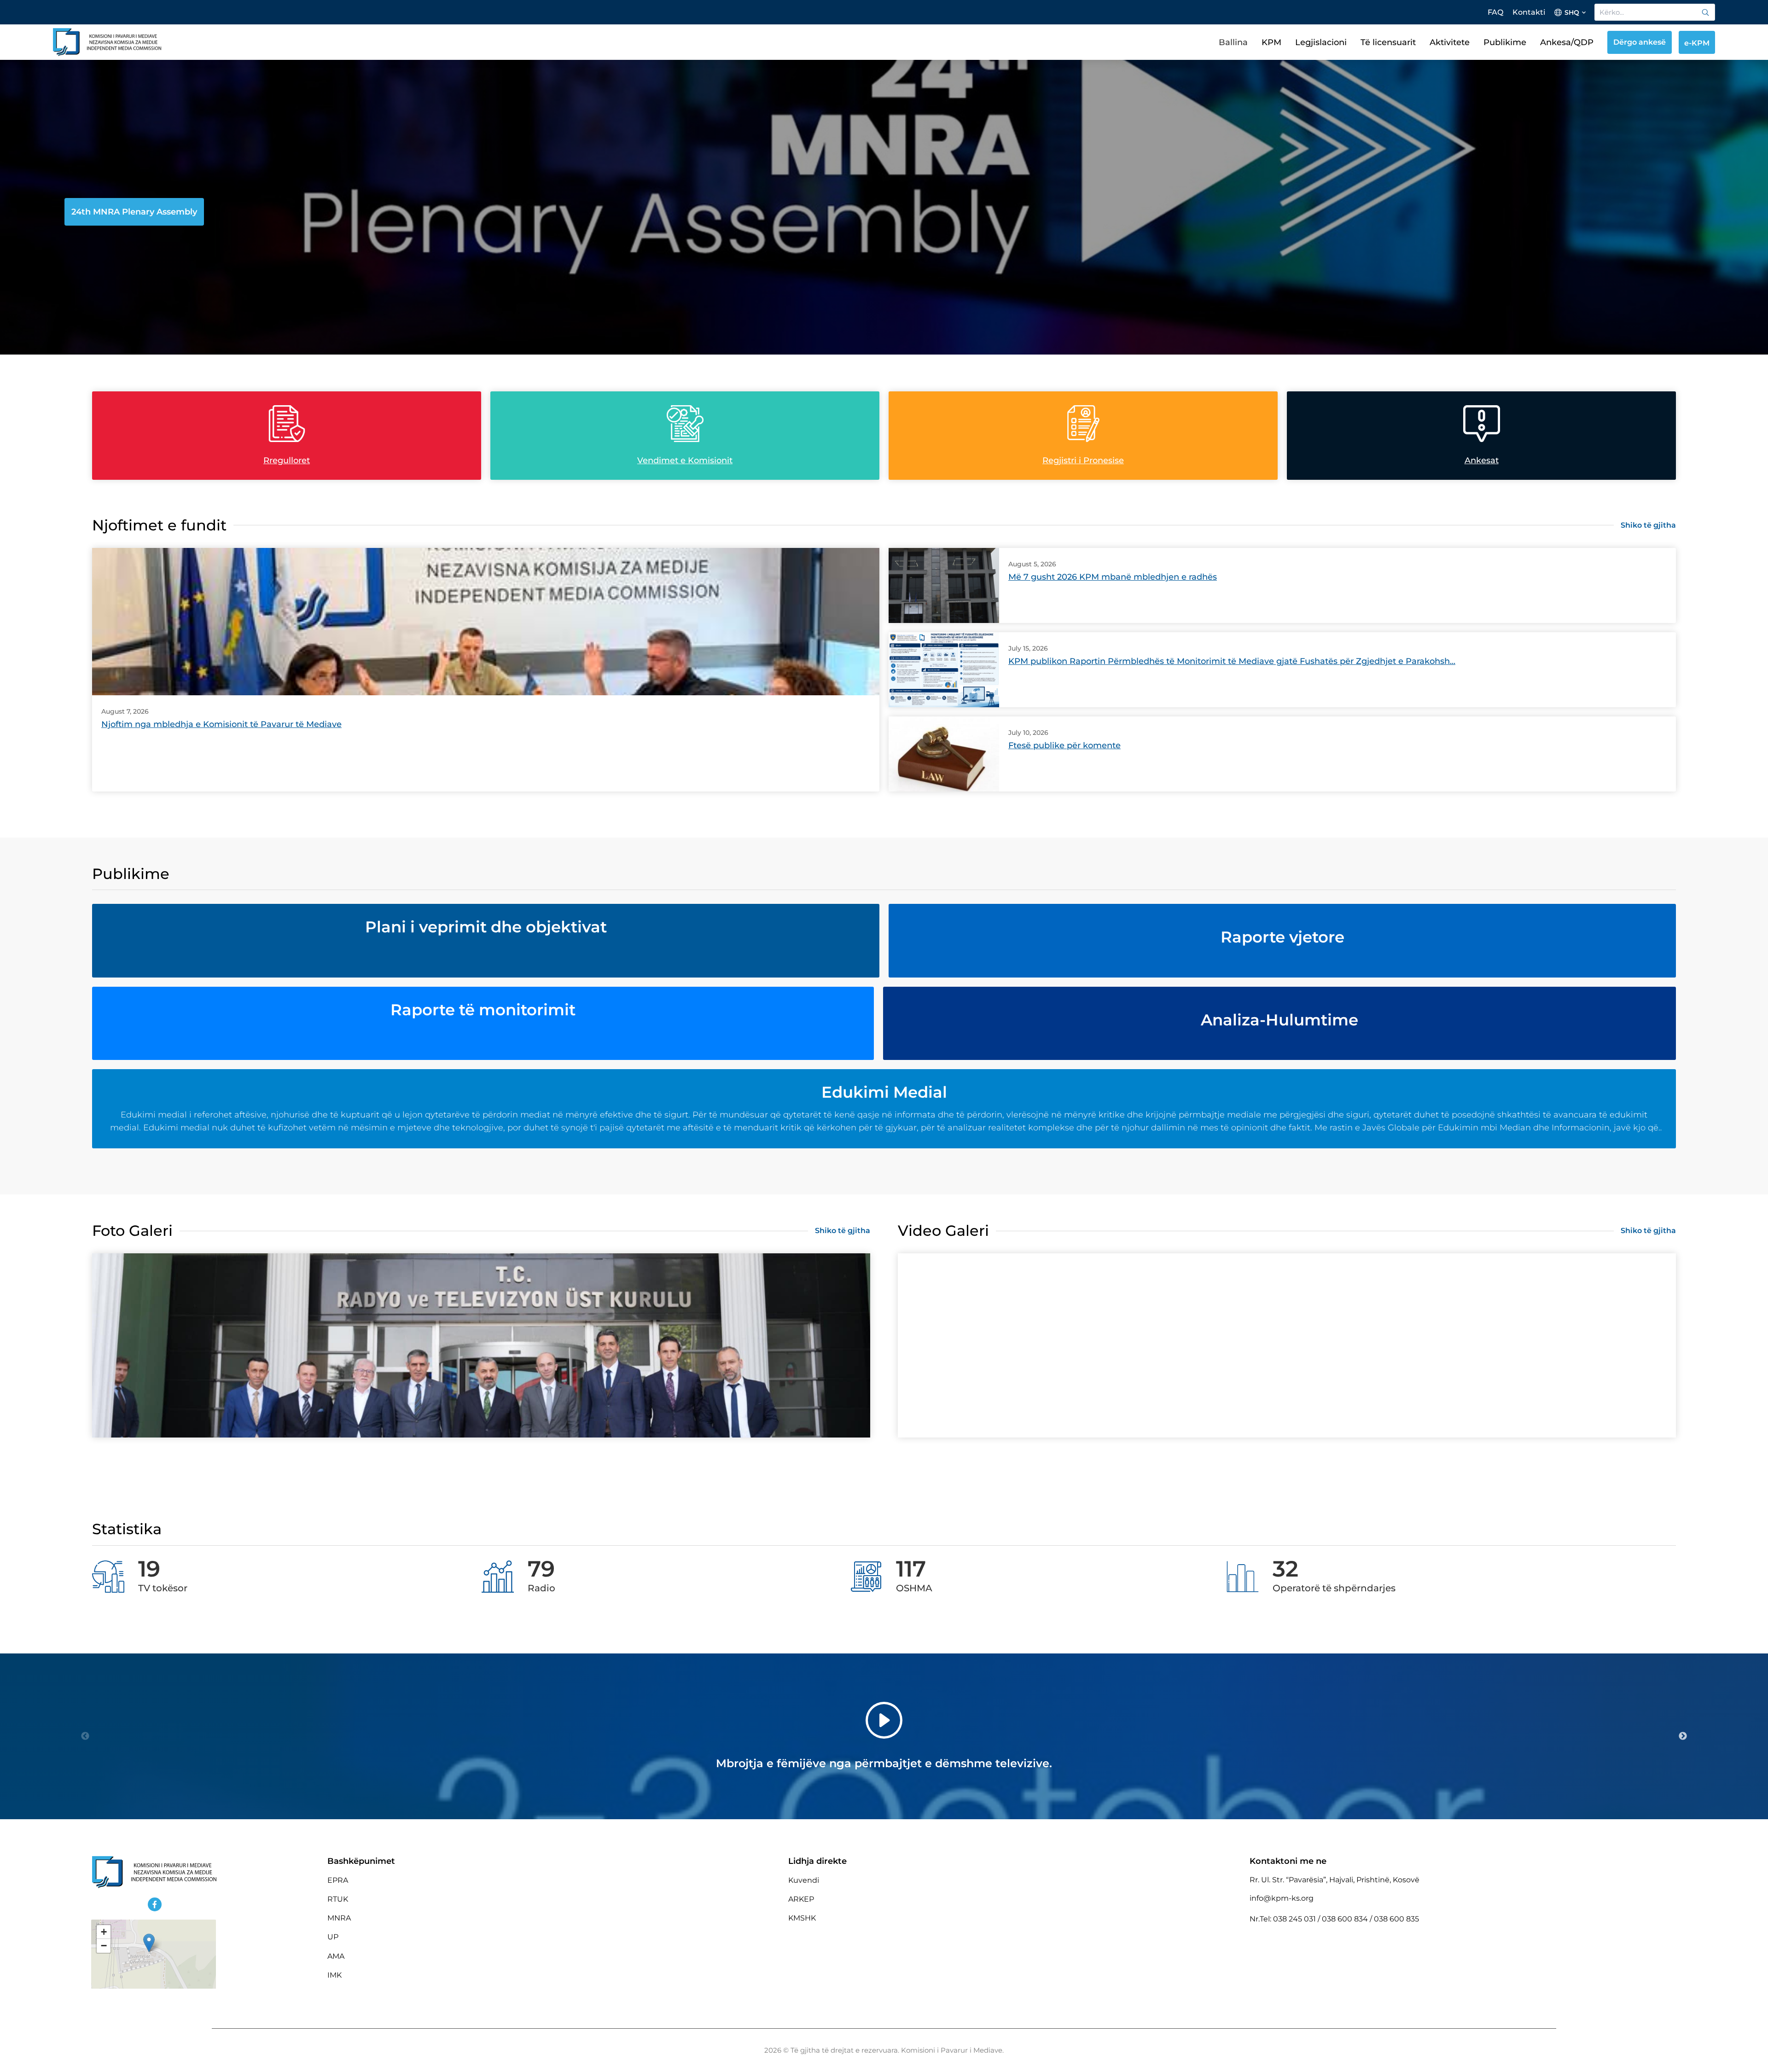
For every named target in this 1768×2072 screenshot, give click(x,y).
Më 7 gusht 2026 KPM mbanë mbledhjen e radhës (1113, 577)
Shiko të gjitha (1648, 525)
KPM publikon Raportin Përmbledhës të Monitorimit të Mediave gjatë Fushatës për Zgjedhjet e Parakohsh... (1232, 661)
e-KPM (1697, 43)
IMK (334, 1975)
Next (1683, 1736)
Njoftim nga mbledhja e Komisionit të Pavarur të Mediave (221, 724)
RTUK (338, 1899)
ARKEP (801, 1899)
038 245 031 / (1297, 1919)
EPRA (338, 1880)
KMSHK (802, 1918)
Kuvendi (804, 1880)
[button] (149, 1943)
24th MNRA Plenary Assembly (134, 212)
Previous (85, 1736)
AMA (336, 1956)
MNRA (339, 1918)
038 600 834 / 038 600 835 (1370, 1919)
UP (333, 1937)
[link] (1705, 12)
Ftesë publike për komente (1064, 745)
